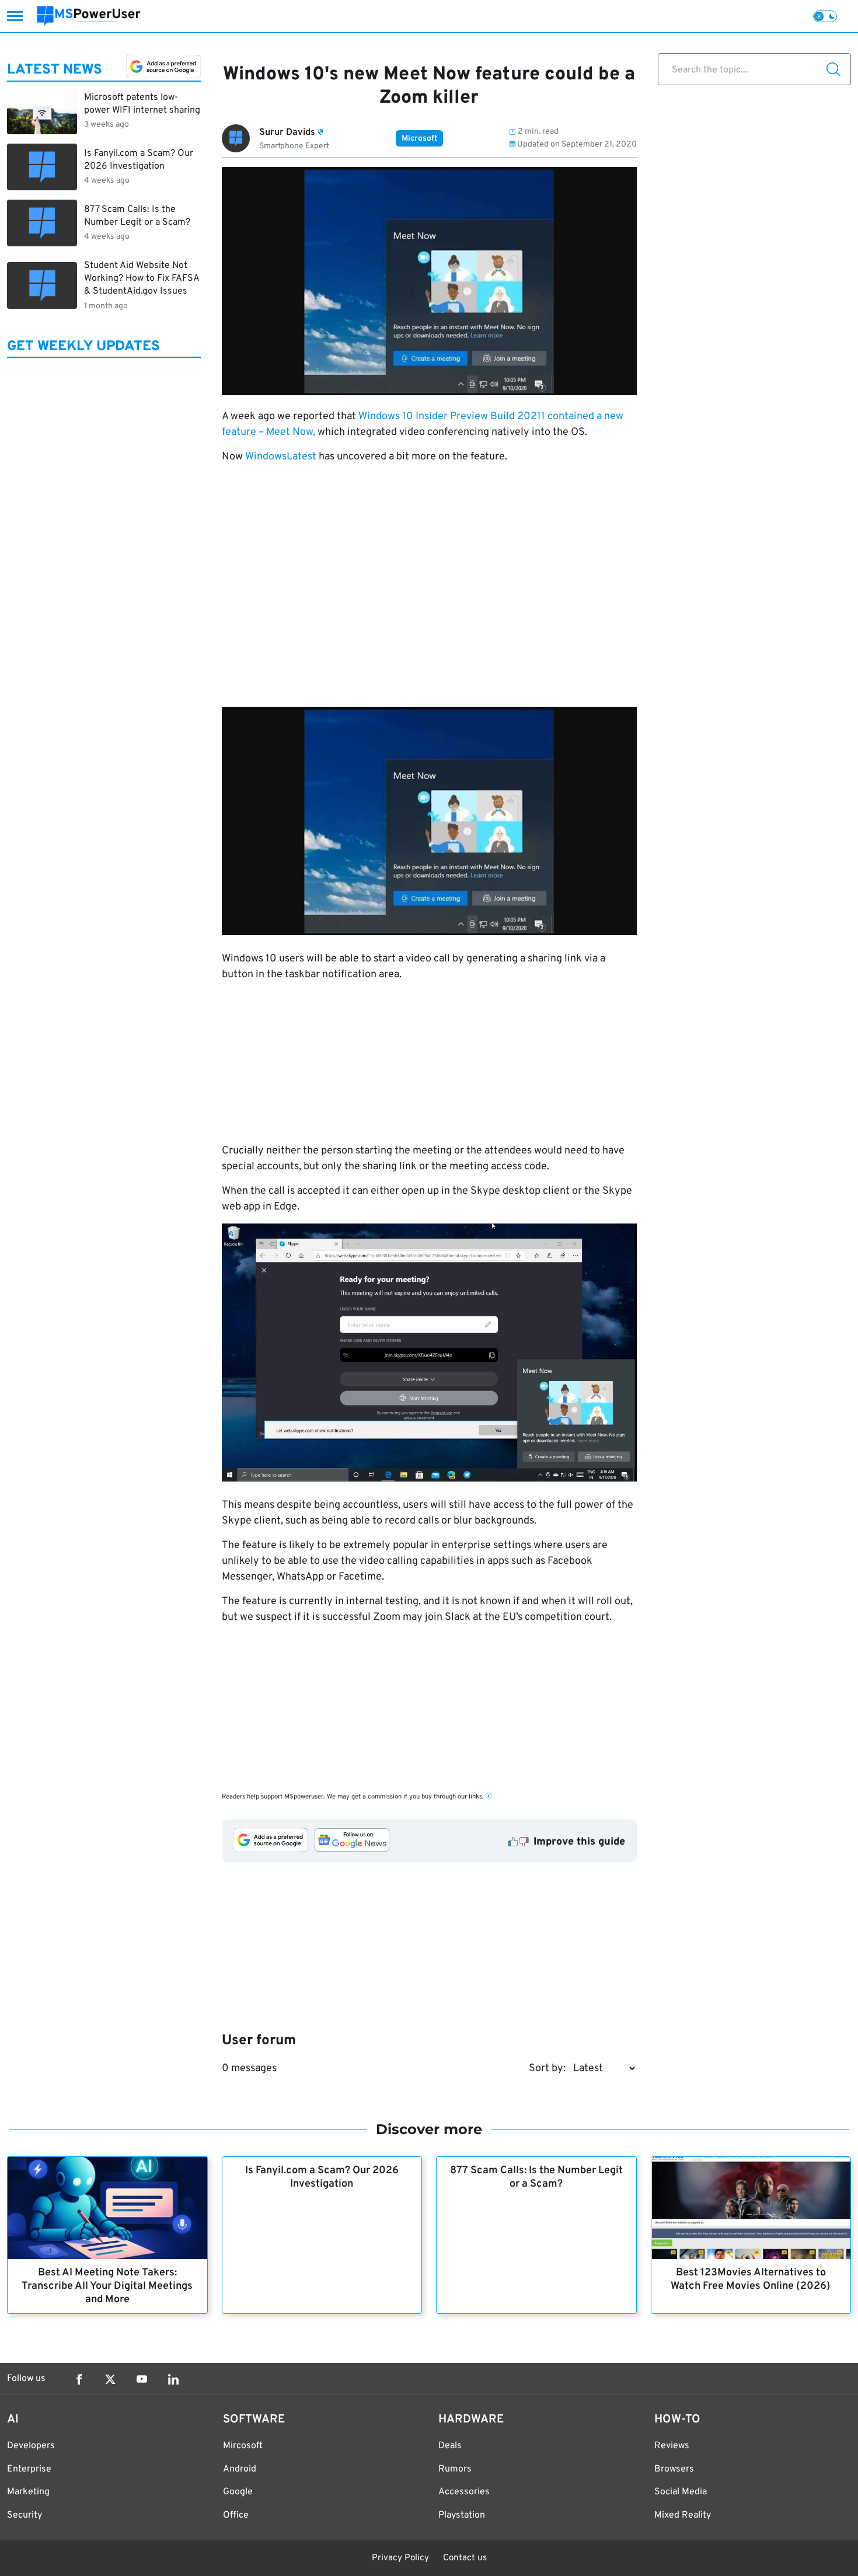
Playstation (462, 2515)
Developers (31, 2446)
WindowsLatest (281, 457)
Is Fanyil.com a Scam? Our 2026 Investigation (322, 2177)
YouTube (142, 2379)
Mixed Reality (683, 2515)
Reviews (672, 2446)
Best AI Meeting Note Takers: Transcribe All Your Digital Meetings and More (107, 2286)
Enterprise (29, 2469)
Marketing (28, 2492)
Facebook (79, 2379)
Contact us (465, 2558)
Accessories (464, 2492)
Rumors (455, 2469)
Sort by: (547, 2068)
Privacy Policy (400, 2558)
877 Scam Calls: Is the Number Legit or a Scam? (536, 2177)
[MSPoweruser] (89, 16)
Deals (450, 2446)
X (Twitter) (110, 2379)
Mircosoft (243, 2446)
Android (240, 2469)
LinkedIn (173, 2379)
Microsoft (419, 139)
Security (25, 2515)
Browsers (674, 2469)
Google (238, 2492)
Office (236, 2515)
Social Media (681, 2492)
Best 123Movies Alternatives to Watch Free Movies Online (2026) (751, 2279)
